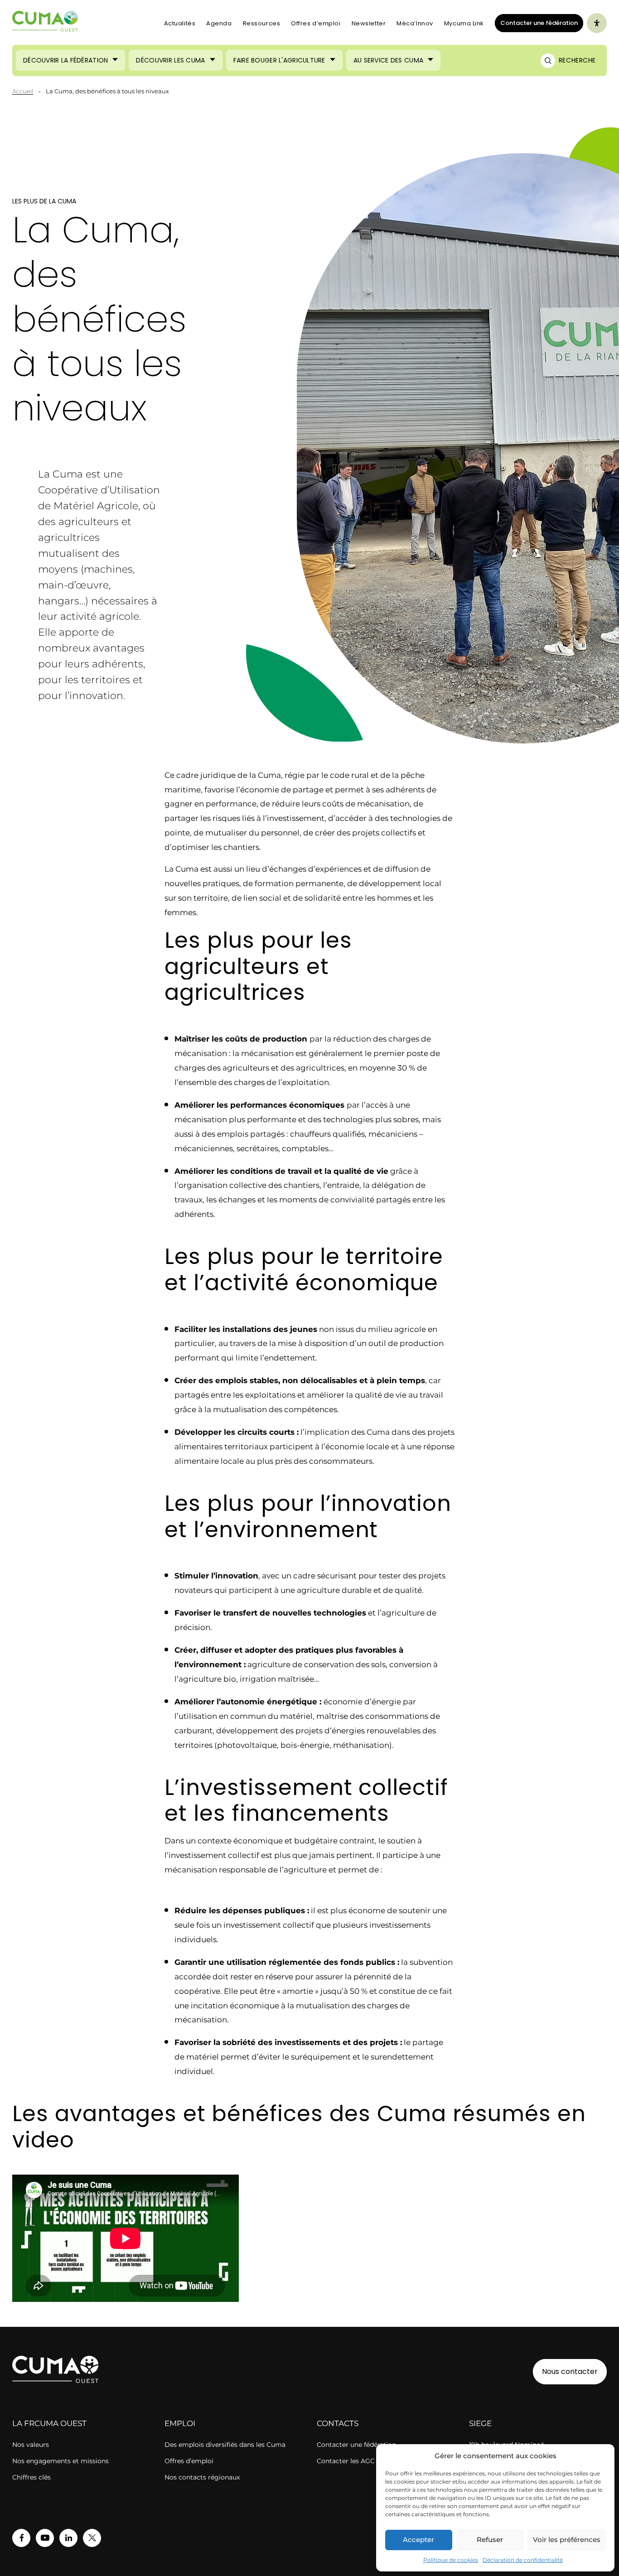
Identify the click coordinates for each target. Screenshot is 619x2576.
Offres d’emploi (316, 23)
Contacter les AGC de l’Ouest (363, 2461)
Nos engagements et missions (60, 2461)
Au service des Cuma (388, 60)
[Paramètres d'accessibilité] (597, 23)
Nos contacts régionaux (202, 2477)
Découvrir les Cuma (170, 60)
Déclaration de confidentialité (523, 2560)
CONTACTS (338, 2423)
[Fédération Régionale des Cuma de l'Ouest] (45, 23)
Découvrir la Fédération (65, 60)
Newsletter (369, 23)
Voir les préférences (567, 2540)
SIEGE (480, 2423)
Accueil (23, 91)
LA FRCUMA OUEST (49, 2423)
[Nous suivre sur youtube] (45, 2538)
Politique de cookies (451, 2560)
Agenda (219, 23)
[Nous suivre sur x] (92, 2538)
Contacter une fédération (536, 23)
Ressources (262, 23)
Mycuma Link (464, 23)
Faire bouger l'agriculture (279, 60)
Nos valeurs (31, 2445)
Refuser (490, 2540)
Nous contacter (570, 2371)
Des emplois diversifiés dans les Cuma (225, 2445)
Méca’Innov (415, 23)
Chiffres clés (31, 2477)
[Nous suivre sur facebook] (21, 2538)
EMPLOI (180, 2423)
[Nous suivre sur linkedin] (68, 2538)
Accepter (418, 2540)
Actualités (180, 23)
